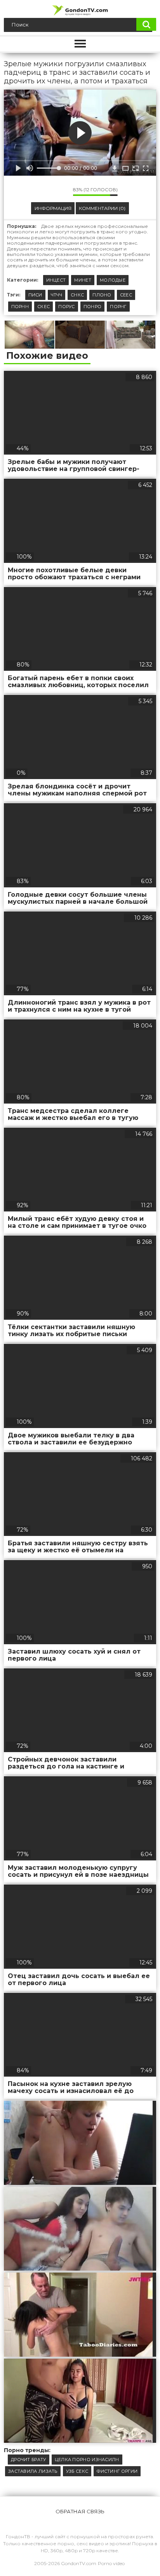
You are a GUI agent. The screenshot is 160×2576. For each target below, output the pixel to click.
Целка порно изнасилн (87, 2460)
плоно (102, 295)
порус (67, 307)
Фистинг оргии (117, 2471)
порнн (20, 307)
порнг (118, 307)
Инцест (56, 280)
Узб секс (77, 2471)
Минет (83, 280)
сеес (126, 295)
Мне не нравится (61, 192)
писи (35, 295)
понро (93, 307)
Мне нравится (44, 192)
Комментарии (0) (102, 208)
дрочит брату (29, 2460)
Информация (53, 208)
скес (43, 307)
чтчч (57, 295)
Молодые (113, 280)
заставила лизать (33, 2471)
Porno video (111, 2563)
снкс (77, 295)
